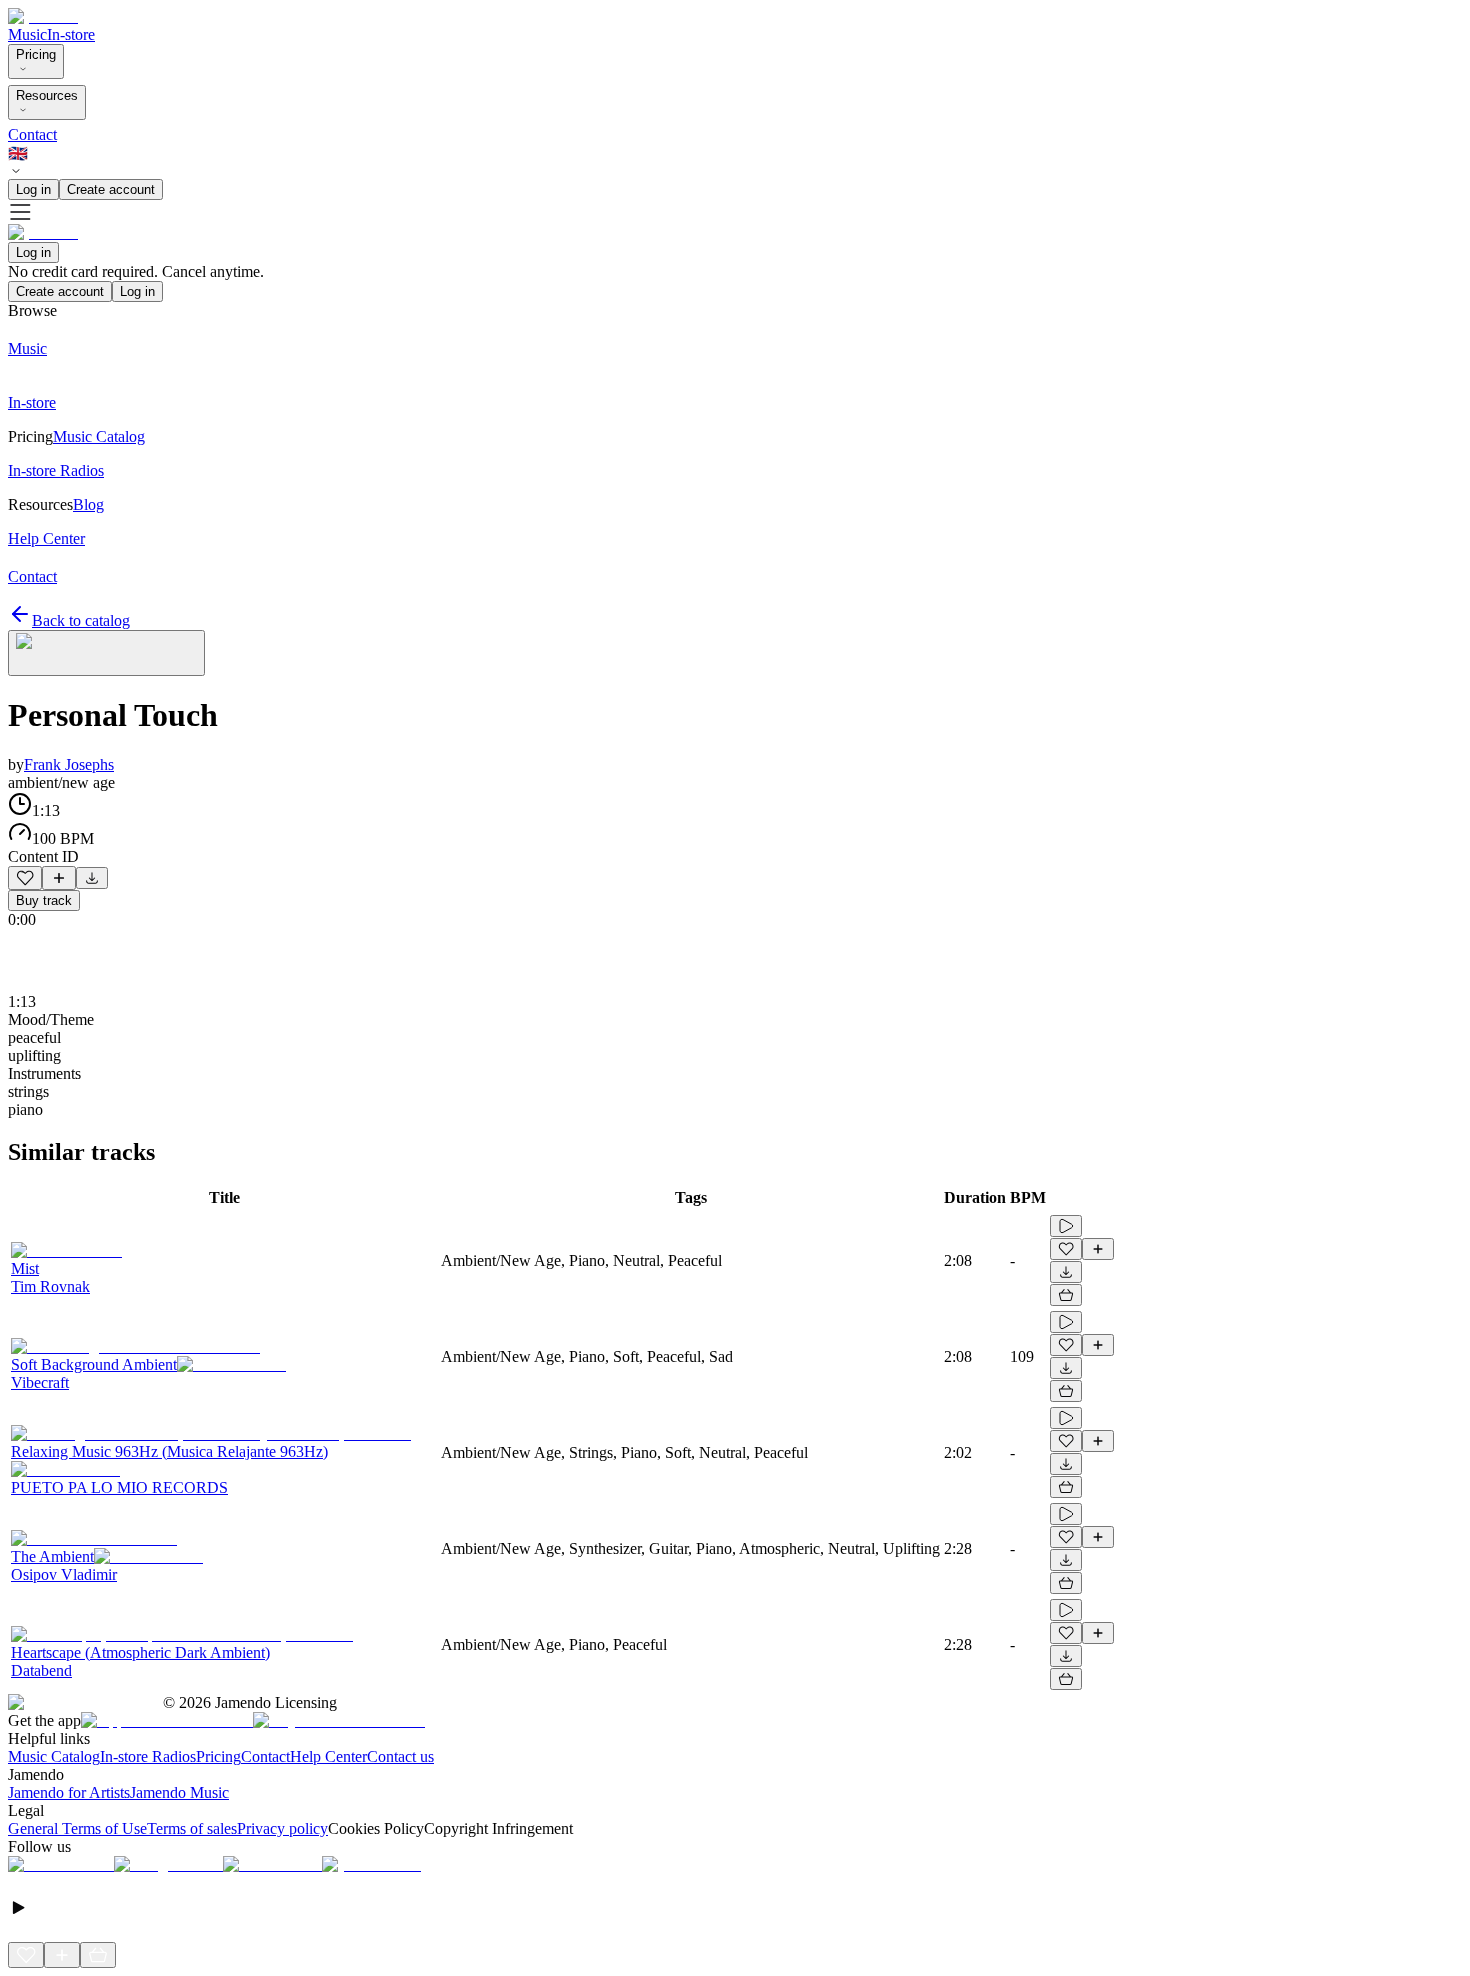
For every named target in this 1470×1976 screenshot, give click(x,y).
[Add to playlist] (59, 878)
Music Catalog (54, 1756)
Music (27, 34)
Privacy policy (282, 1828)
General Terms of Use (77, 1828)
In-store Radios (148, 1756)
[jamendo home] (43, 16)
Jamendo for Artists (69, 1792)
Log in (33, 189)
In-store (71, 34)
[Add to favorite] (25, 878)
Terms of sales (192, 1828)
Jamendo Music (179, 1792)
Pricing (36, 54)
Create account (111, 189)
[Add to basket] (1066, 1295)
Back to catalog (81, 620)
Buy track (44, 900)
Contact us (400, 1756)
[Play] (106, 653)
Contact (32, 134)
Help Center (328, 1756)
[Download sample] (92, 878)
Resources (47, 95)
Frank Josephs (69, 764)
